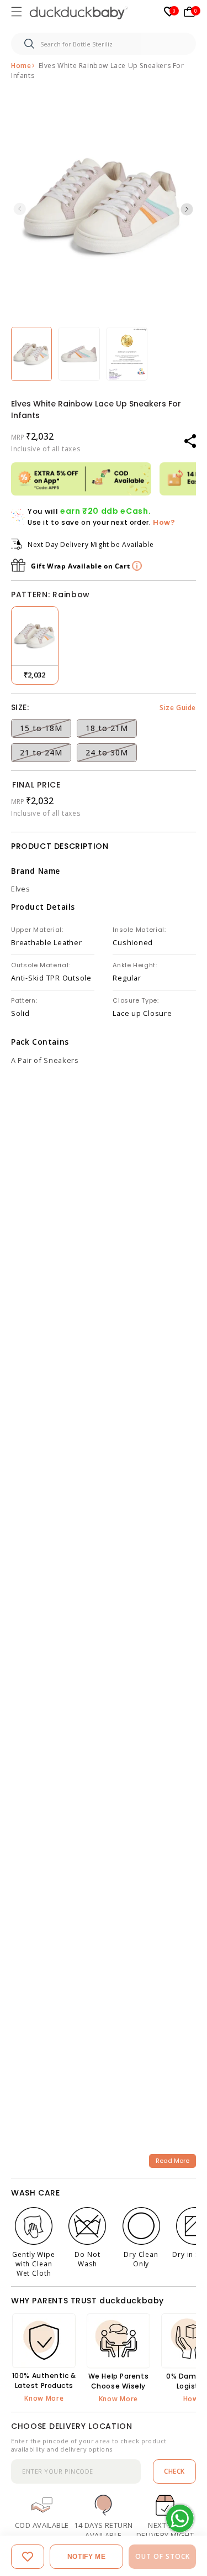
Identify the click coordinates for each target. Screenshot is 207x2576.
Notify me (86, 2557)
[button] (18, 13)
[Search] (29, 44)
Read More (173, 2161)
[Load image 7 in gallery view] (127, 354)
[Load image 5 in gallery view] (31, 354)
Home (21, 66)
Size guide (178, 708)
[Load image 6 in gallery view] (79, 354)
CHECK (174, 2471)
